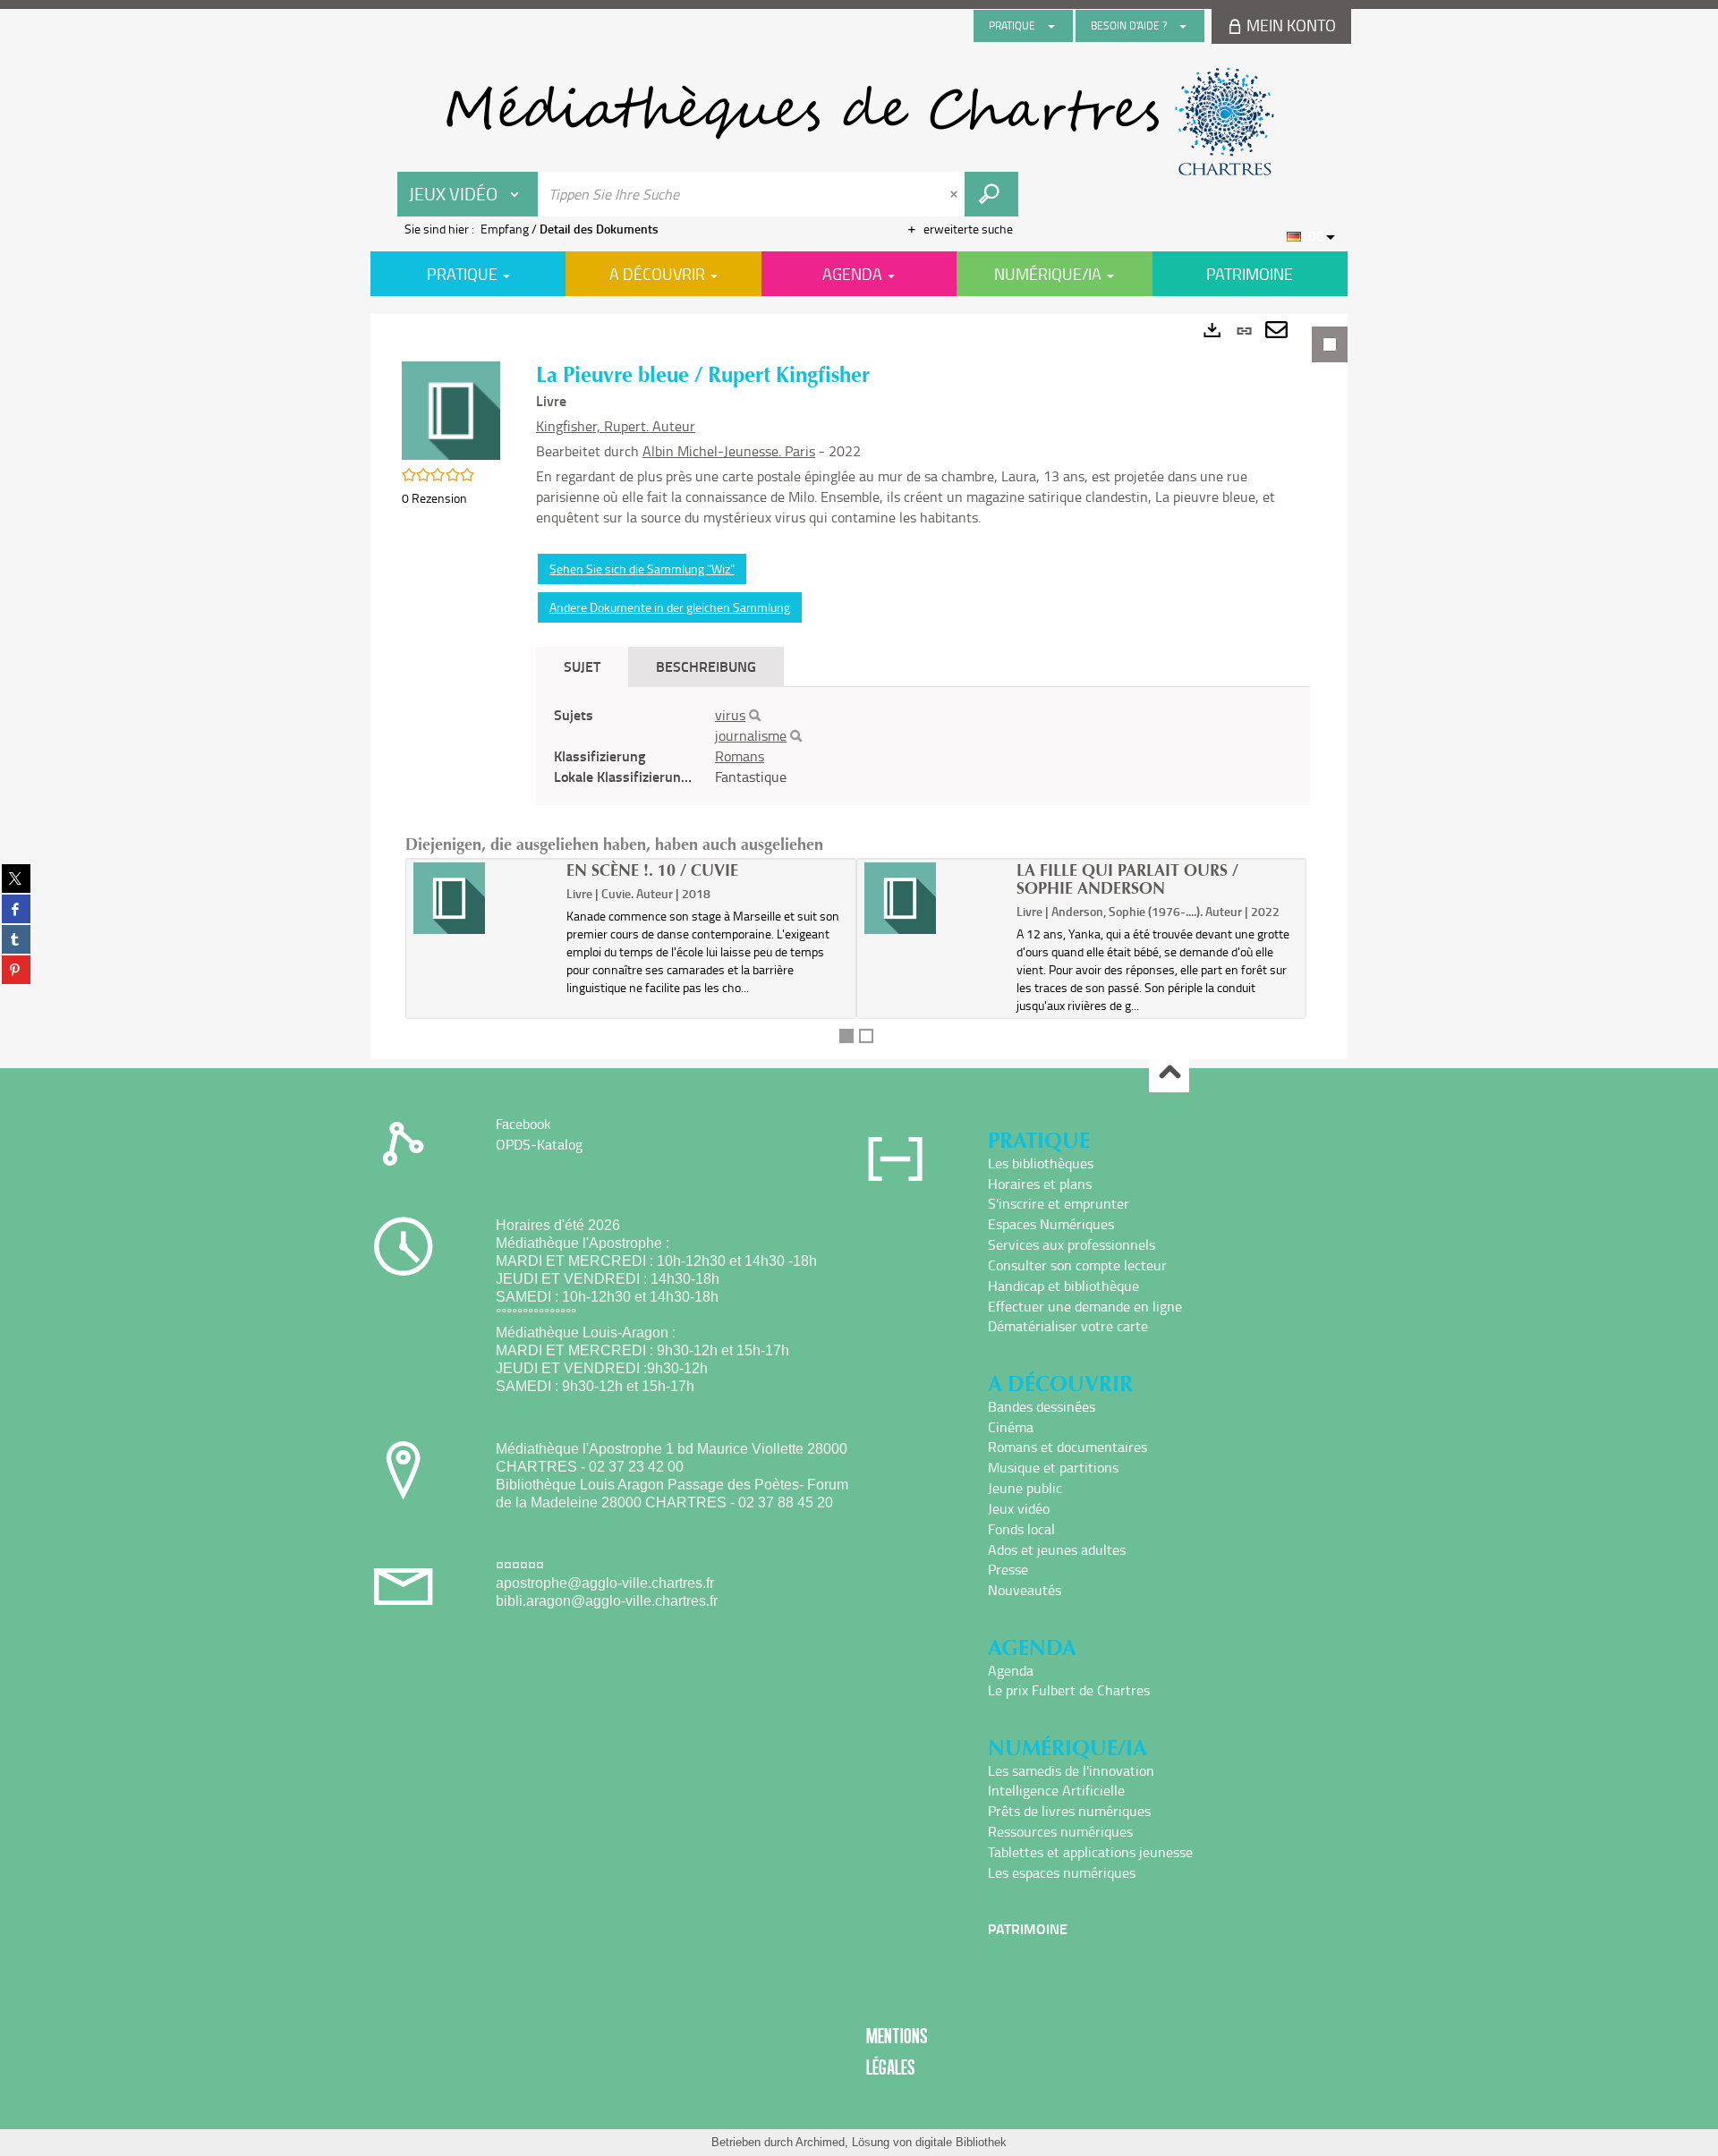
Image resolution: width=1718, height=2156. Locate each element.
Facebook (523, 1124)
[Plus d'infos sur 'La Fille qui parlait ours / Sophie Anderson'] (935, 898)
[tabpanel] (859, 687)
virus (730, 715)
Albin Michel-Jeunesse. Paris (729, 451)
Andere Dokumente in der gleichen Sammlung (670, 607)
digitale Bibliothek (961, 2142)
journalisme (751, 735)
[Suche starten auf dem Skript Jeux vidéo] (991, 194)
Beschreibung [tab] (706, 666)
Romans (740, 756)
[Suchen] (755, 716)
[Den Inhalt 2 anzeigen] (866, 1036)
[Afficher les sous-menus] (1051, 26)
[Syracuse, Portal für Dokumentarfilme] (859, 122)
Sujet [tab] (582, 666)
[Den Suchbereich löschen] (956, 194)
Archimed (820, 2142)
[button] (451, 409)
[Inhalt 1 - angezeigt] (846, 1036)
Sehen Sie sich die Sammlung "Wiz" (642, 569)
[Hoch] (1169, 1073)
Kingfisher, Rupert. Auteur (616, 426)
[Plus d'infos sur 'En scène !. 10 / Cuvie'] (484, 898)
